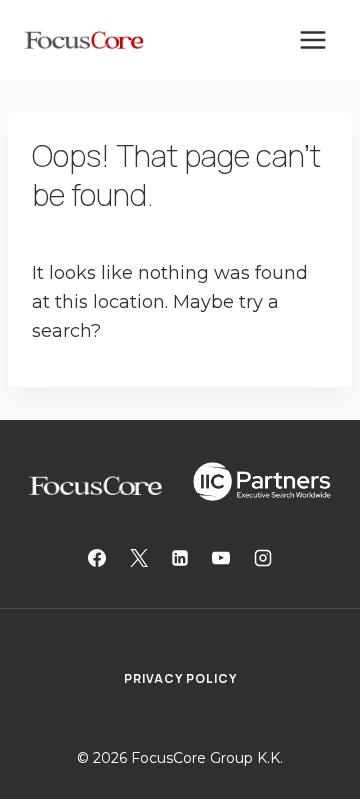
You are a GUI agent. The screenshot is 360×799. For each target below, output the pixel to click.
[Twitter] (139, 558)
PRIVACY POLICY (180, 678)
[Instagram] (263, 558)
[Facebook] (97, 558)
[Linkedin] (180, 558)
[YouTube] (221, 558)
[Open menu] (312, 39)
